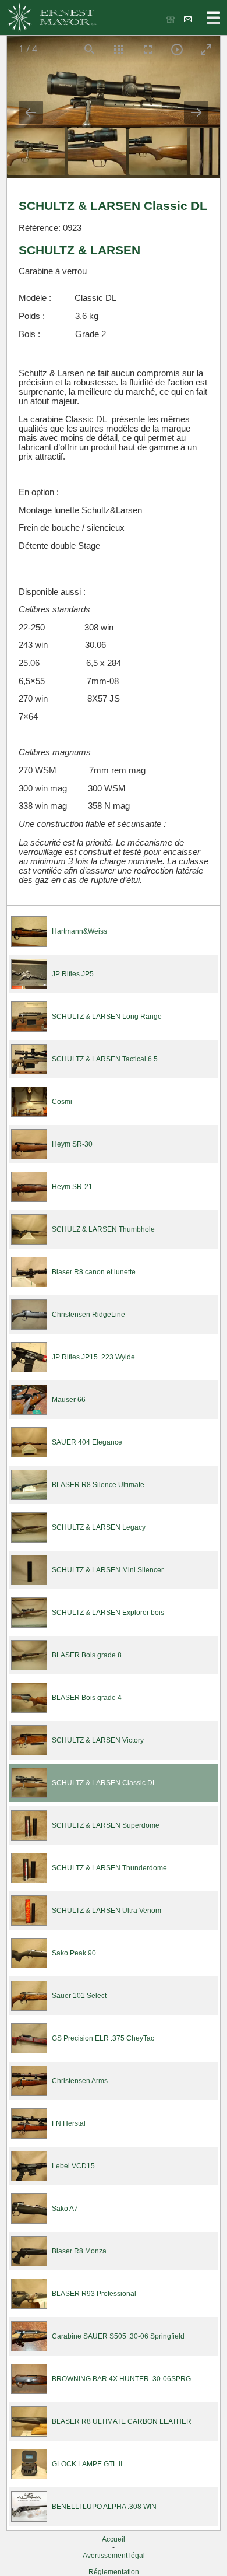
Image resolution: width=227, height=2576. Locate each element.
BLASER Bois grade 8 (87, 1655)
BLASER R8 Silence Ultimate (98, 1485)
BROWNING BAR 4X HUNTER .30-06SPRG (121, 2379)
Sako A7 (65, 2209)
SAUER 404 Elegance (87, 1442)
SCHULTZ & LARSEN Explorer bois (108, 1613)
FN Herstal (69, 2123)
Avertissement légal (114, 2556)
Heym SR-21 (72, 1187)
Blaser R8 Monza (79, 2251)
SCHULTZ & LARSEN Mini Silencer (108, 1570)
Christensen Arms (80, 2081)
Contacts (189, 19)
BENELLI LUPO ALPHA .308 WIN (104, 2507)
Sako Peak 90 (74, 1953)
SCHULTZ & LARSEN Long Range (107, 1017)
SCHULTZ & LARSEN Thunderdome (109, 1868)
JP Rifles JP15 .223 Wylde (93, 1357)
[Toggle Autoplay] (176, 49)
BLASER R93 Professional (94, 2294)
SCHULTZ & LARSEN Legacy (99, 1527)
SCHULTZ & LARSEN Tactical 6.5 (105, 1059)
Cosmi (62, 1102)
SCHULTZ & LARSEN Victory (98, 1740)
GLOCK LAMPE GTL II (87, 2464)
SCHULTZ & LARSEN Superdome (106, 1825)
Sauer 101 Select (79, 1996)
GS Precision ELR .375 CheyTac (103, 2038)
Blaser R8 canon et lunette (94, 1272)
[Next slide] (196, 112)
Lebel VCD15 (73, 2166)
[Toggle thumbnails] (118, 49)
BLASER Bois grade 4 (87, 1698)
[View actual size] (89, 49)
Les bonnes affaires (171, 19)
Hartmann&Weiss (79, 931)
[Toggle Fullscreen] (147, 49)
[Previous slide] (31, 112)
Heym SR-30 (72, 1144)
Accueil (114, 2539)
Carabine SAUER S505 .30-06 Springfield (118, 2336)
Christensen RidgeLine (88, 1315)
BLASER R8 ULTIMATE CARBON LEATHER (122, 2421)
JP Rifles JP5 (73, 974)
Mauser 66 (69, 1400)
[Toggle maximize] (205, 49)
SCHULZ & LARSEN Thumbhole (103, 1229)
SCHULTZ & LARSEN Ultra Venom (107, 1911)
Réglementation (114, 2572)
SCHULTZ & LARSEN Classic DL (104, 1783)
